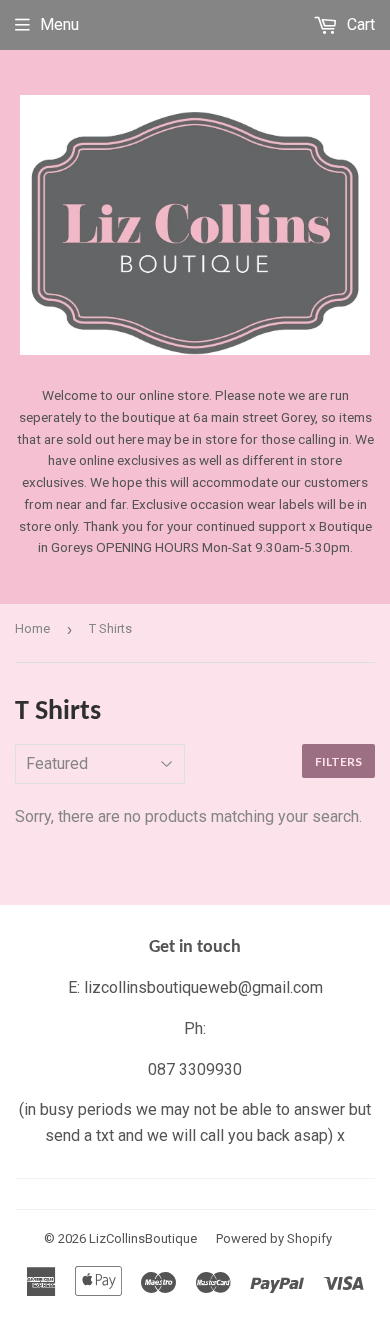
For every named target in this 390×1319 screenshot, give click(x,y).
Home (32, 628)
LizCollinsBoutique (143, 1238)
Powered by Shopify (274, 1238)
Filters (338, 761)
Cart (359, 24)
